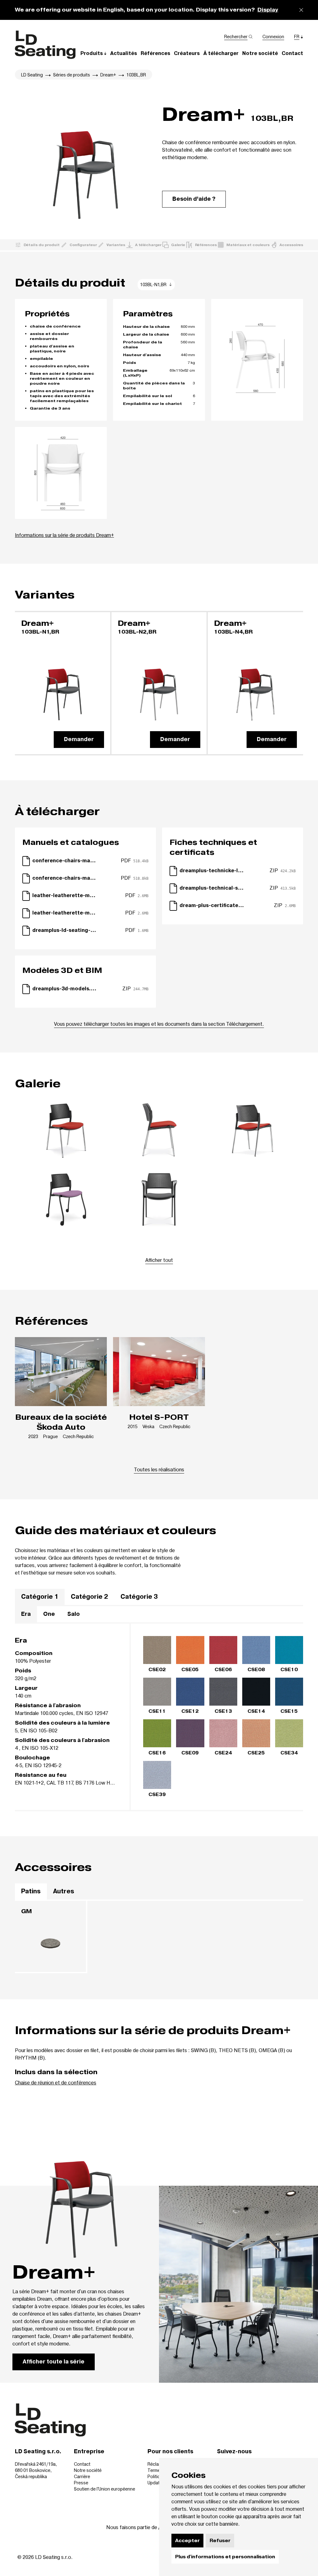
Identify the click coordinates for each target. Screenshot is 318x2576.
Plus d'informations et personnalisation (225, 2557)
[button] (93, 53)
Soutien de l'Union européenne (104, 2489)
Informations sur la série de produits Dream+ (64, 535)
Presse (81, 2483)
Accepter (187, 2541)
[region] (159, 1597)
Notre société (88, 2470)
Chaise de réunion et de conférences (56, 2082)
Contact (82, 2464)
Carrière (82, 2476)
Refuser (220, 2541)
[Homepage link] (45, 45)
